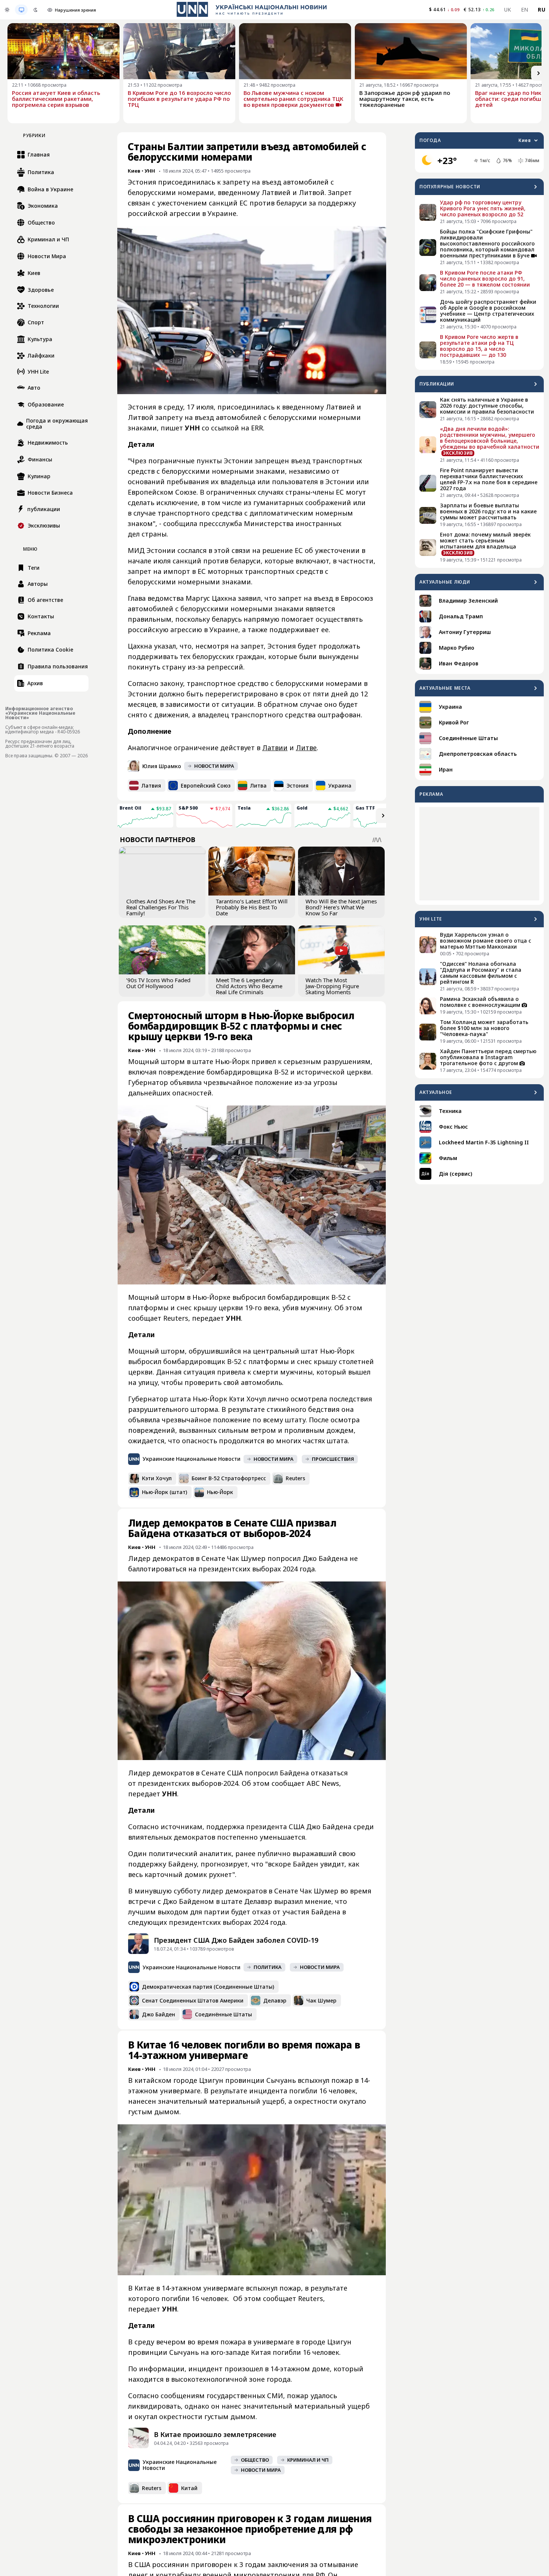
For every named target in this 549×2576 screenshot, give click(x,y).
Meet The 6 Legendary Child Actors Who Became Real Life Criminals (249, 986)
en (525, 10)
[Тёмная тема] (35, 10)
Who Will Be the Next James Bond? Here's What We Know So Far (341, 907)
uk (508, 10)
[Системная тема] (21, 10)
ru (542, 10)
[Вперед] (539, 73)
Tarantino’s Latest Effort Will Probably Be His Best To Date (252, 907)
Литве (306, 748)
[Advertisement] (479, 854)
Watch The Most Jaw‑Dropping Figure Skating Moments (332, 986)
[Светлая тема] (7, 10)
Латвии (275, 748)
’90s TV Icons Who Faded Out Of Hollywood (158, 983)
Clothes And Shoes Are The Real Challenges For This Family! (161, 907)
